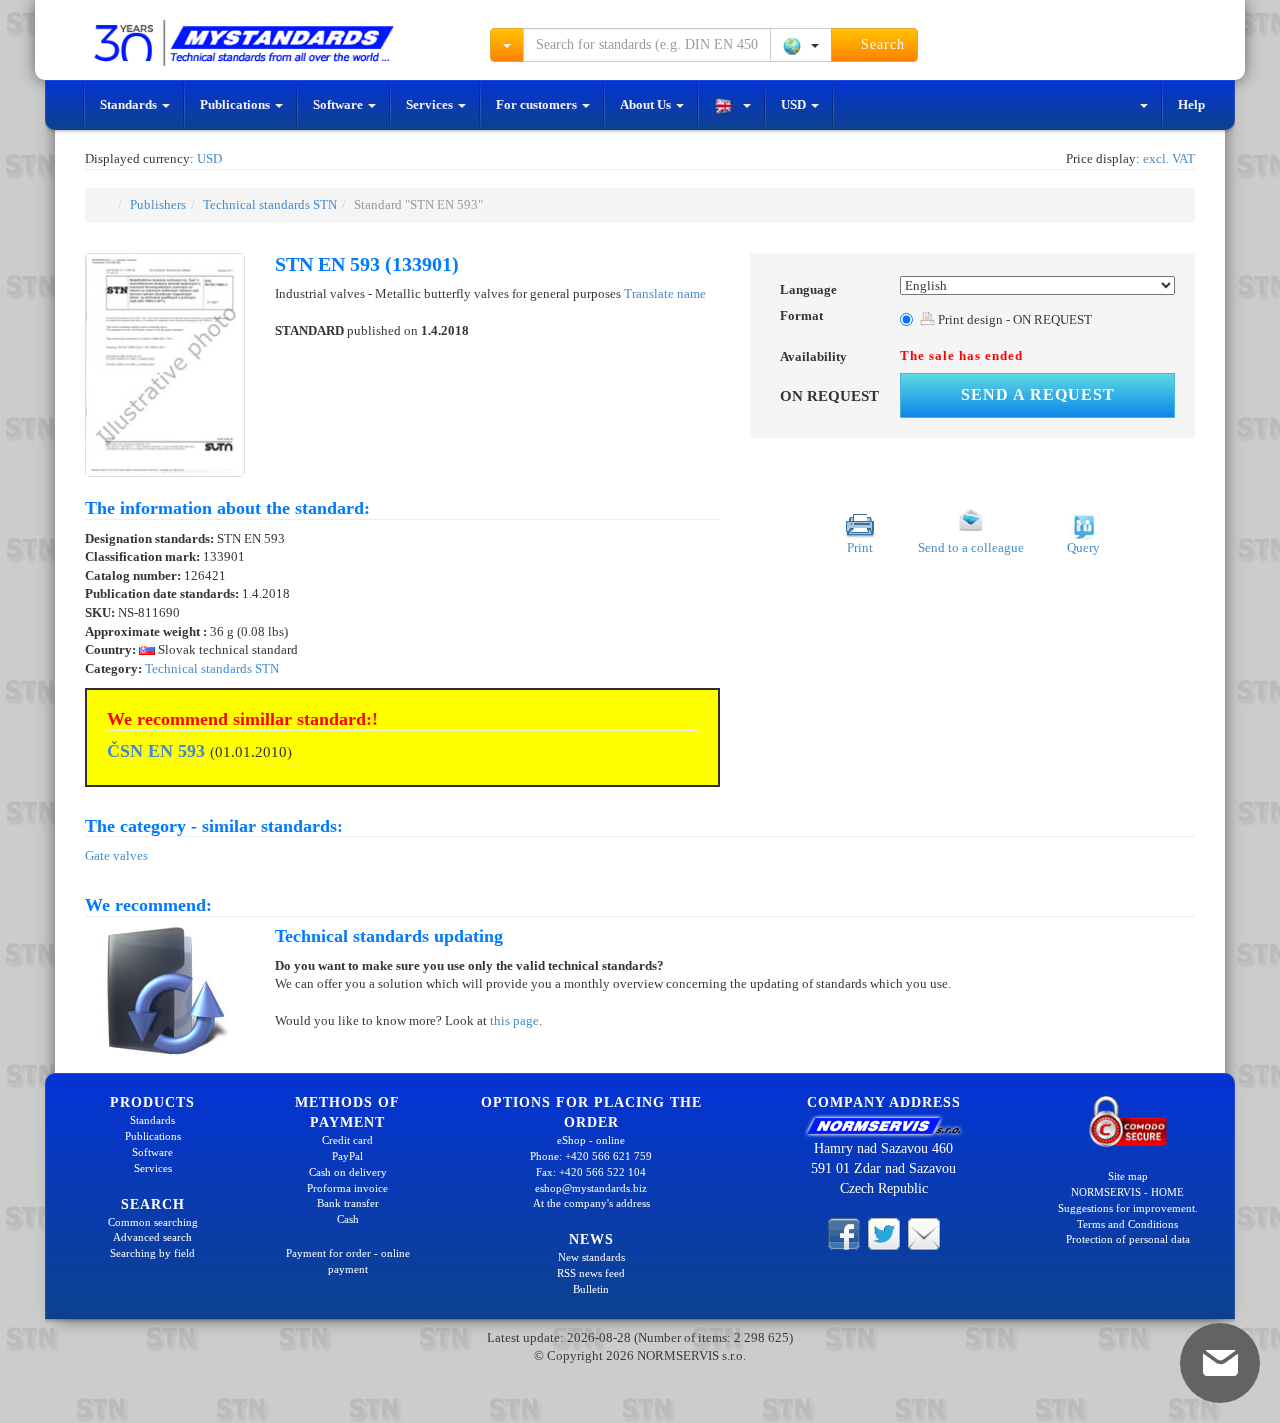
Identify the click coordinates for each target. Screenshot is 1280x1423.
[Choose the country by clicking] (801, 45)
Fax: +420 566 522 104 (591, 1172)
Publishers (158, 204)
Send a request (1038, 394)
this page (514, 1020)
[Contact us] (924, 1233)
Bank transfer (348, 1203)
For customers (538, 104)
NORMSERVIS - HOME (1127, 1192)
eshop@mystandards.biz (591, 1188)
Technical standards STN (270, 204)
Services (431, 104)
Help (1191, 104)
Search (880, 44)
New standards (591, 1257)
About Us (647, 104)
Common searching (153, 1222)
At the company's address (591, 1203)
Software (339, 104)
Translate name (665, 293)
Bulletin (591, 1289)
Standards (130, 104)
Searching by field (152, 1253)
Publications (236, 104)
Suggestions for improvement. (1128, 1208)
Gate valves (116, 855)
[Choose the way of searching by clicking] (507, 45)
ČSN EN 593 (156, 751)
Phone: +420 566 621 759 (591, 1156)
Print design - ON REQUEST (1013, 319)
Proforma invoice (347, 1188)
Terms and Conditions (1127, 1224)
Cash (348, 1219)
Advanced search (152, 1237)
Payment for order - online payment (348, 1261)
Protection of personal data (1128, 1239)
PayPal (347, 1156)
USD (795, 104)
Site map (1128, 1176)
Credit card (347, 1140)
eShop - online (591, 1140)
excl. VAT (1169, 158)
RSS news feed (591, 1273)
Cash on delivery (348, 1172)
